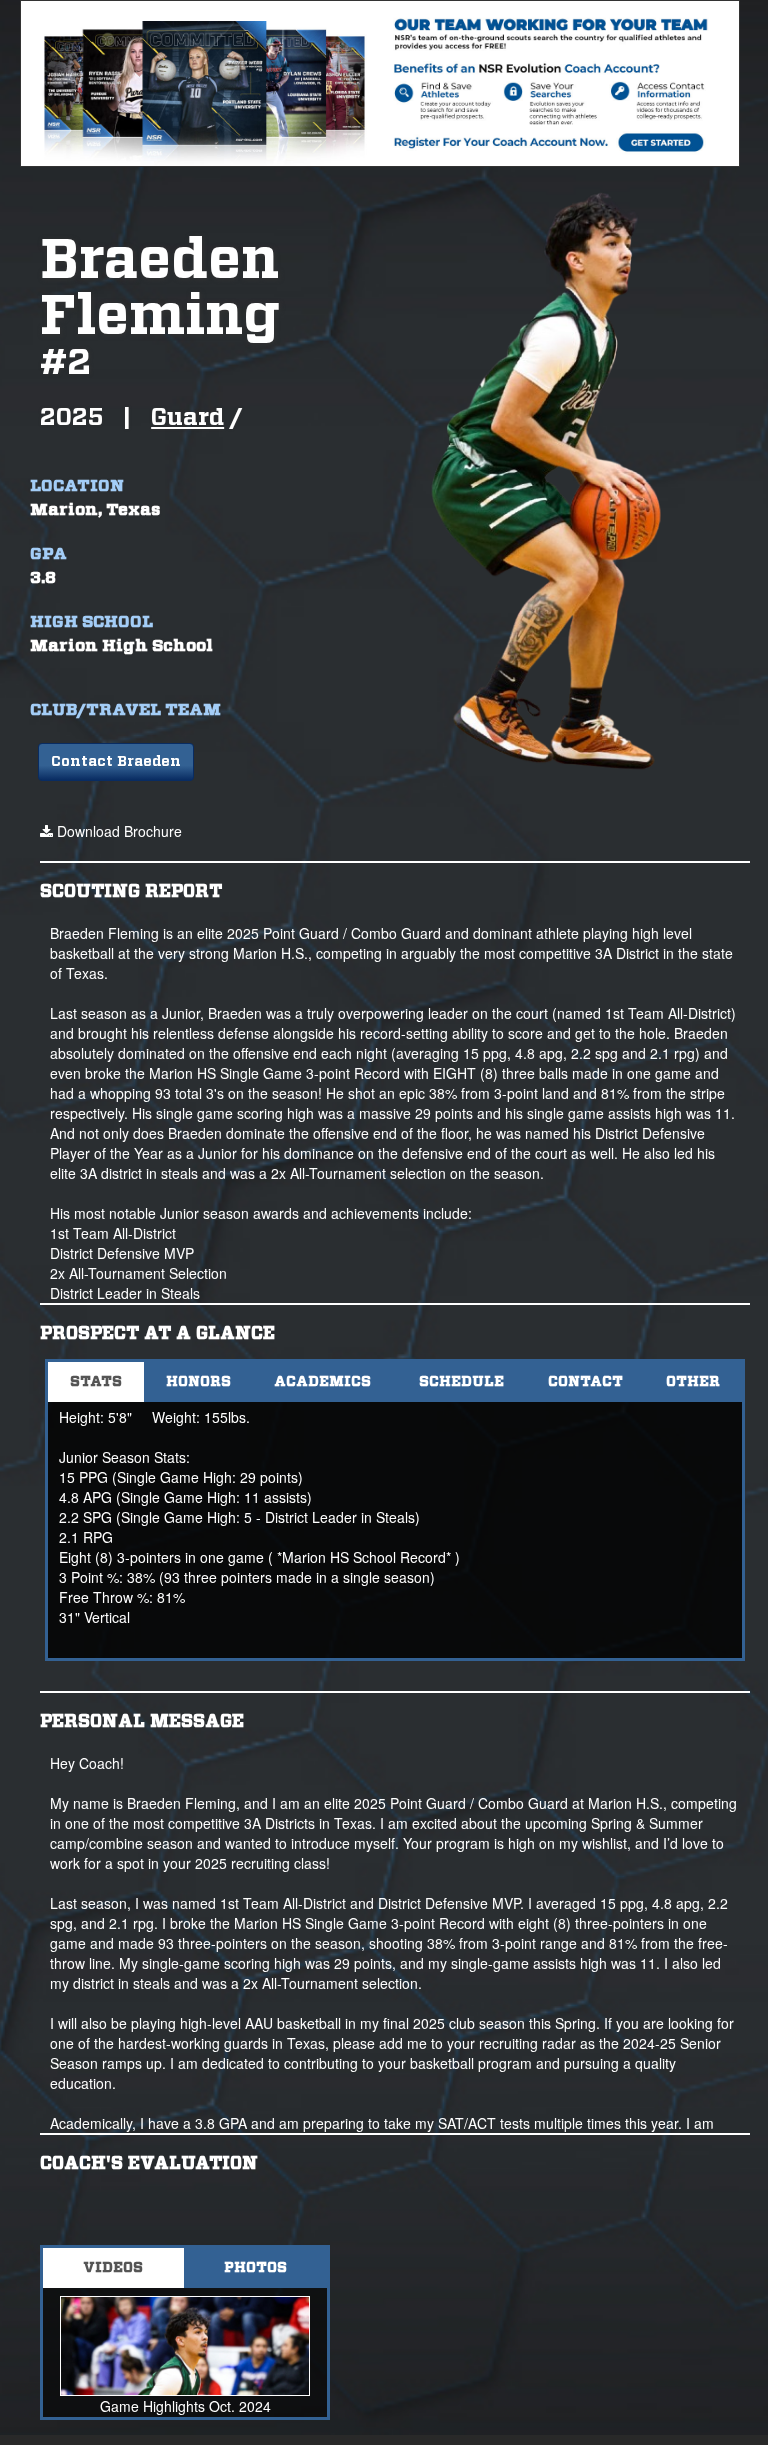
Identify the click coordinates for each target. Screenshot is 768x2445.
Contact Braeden (116, 762)
